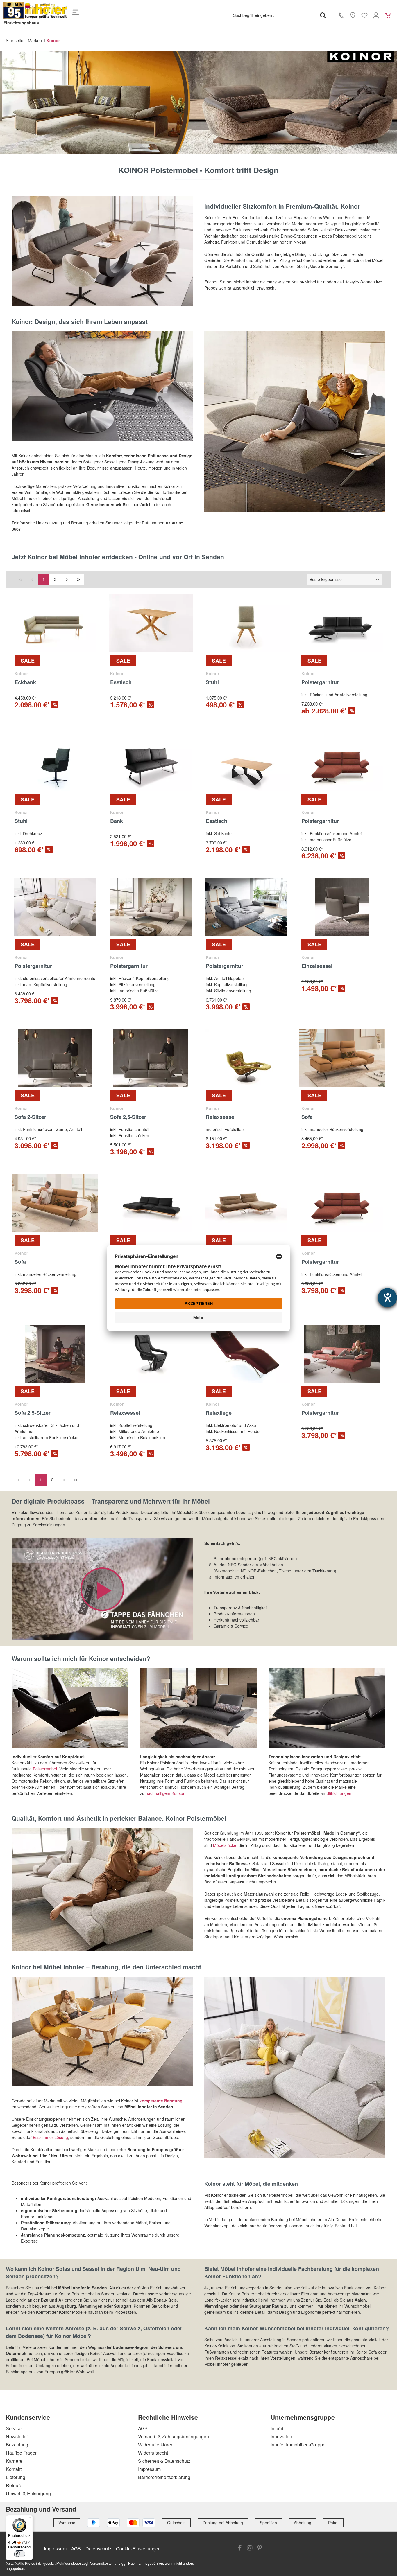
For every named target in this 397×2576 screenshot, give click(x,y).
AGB (143, 2428)
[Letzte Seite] (78, 580)
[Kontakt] (341, 15)
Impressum (149, 2469)
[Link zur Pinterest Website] (260, 2548)
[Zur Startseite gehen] (35, 10)
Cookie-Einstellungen (138, 2549)
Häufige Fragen (22, 2453)
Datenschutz (98, 2549)
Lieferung (16, 2477)
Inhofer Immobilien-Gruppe (298, 2445)
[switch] (19, 2554)
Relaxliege (219, 1413)
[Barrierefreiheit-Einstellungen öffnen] (387, 1298)
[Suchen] (323, 15)
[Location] (353, 15)
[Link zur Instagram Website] (250, 2548)
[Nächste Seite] (67, 580)
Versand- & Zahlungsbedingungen (174, 2436)
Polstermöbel (45, 1769)
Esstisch (121, 682)
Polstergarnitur (320, 682)
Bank (117, 821)
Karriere (14, 2461)
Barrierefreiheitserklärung (164, 2477)
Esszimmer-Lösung (50, 2137)
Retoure (14, 2485)
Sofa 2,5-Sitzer (128, 1117)
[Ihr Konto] (376, 15)
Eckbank (25, 682)
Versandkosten (102, 2563)
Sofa (307, 1117)
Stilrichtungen (339, 1793)
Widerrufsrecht (153, 2453)
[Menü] (76, 10)
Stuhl (212, 682)
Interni (277, 2428)
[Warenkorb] (388, 15)
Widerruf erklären (156, 2445)
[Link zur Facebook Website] (240, 2548)
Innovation (281, 2436)
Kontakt (14, 2469)
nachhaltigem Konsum (166, 1793)
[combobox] (274, 15)
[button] (102, 1589)
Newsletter (17, 2436)
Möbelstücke (225, 1845)
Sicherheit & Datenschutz (164, 2461)
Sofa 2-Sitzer (30, 1117)
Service (14, 2428)
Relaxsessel (221, 1117)
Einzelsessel (317, 966)
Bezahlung (17, 2445)
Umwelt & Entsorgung (28, 2493)
